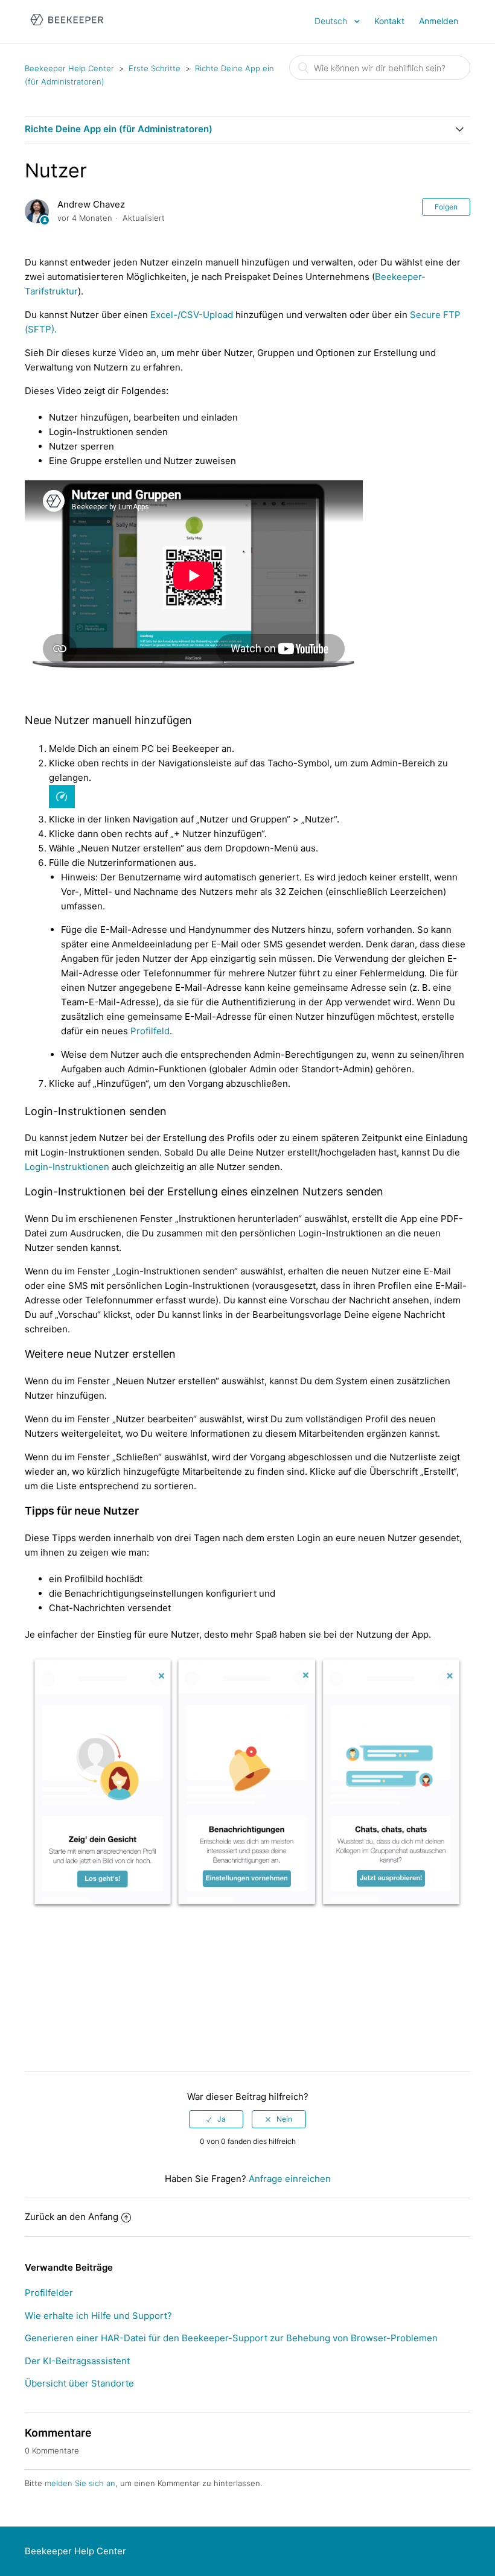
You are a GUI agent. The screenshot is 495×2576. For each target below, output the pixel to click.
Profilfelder (49, 2293)
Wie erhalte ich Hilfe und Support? (98, 2316)
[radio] (216, 2119)
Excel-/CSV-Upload (192, 315)
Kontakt (389, 21)
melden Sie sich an (80, 2483)
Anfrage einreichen (290, 2179)
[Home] (67, 27)
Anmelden (439, 21)
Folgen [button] (446, 207)
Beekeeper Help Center (69, 68)
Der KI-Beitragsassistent (77, 2361)
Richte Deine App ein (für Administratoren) (119, 129)
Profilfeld (150, 1031)
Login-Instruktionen (67, 1167)
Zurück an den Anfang (72, 2217)
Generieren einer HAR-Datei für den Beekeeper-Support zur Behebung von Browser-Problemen (231, 2338)
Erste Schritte (155, 68)
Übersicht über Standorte (79, 2383)
